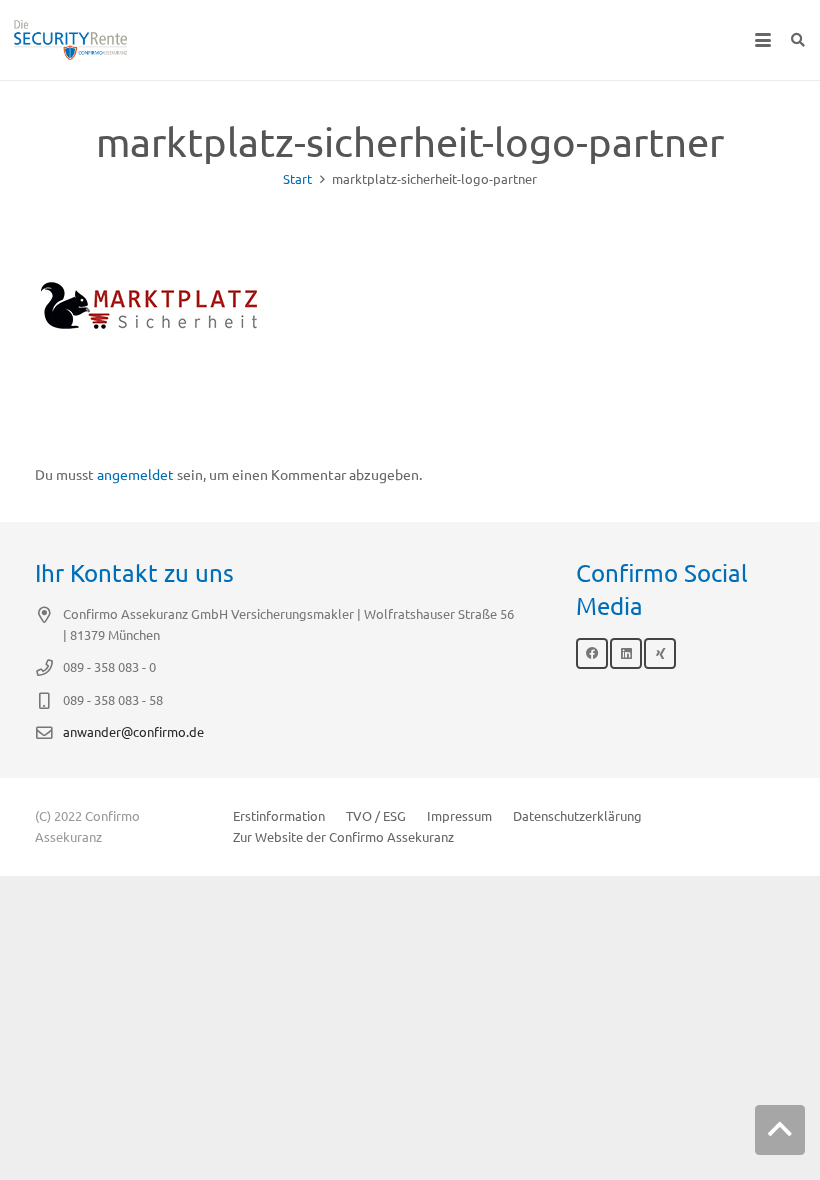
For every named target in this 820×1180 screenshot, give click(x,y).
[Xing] (660, 654)
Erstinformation (279, 816)
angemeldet (135, 475)
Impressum (459, 816)
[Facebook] (592, 654)
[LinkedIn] (626, 654)
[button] (763, 40)
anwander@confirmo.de (133, 732)
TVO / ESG (376, 816)
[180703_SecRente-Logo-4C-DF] (70, 40)
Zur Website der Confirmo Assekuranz (343, 837)
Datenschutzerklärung (577, 816)
